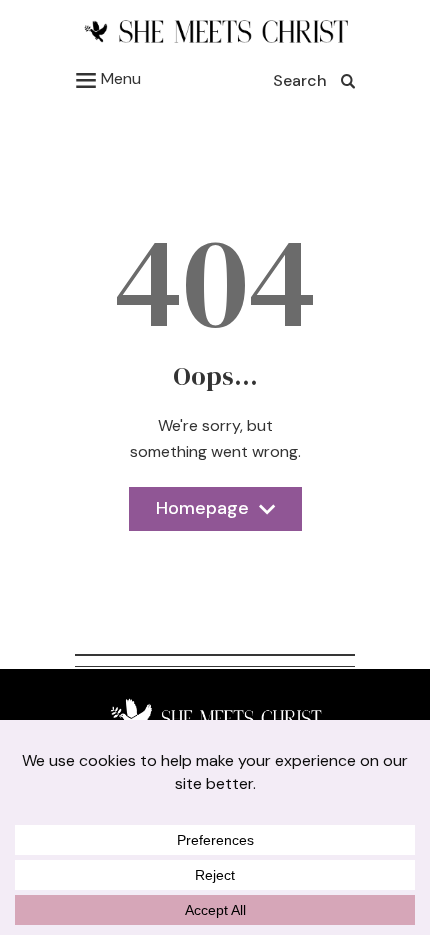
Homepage (202, 513)
